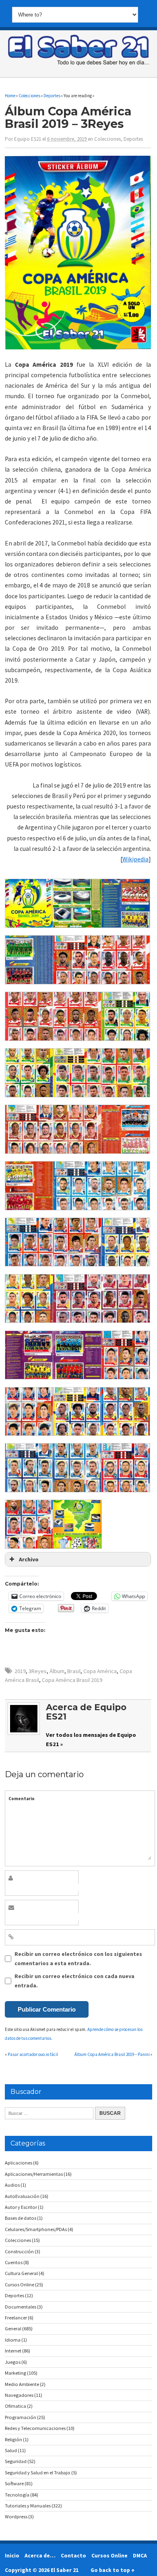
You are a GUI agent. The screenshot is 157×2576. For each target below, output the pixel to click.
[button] (29, 905)
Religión (13, 2439)
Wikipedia (135, 859)
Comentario (22, 1799)
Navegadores (19, 2395)
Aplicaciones (19, 2163)
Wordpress (16, 2516)
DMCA (140, 2555)
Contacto (73, 2555)
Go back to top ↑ (113, 2570)
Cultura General (21, 2273)
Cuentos (14, 2262)
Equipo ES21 (28, 139)
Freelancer (16, 2318)
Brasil (74, 1671)
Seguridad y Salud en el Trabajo (38, 2473)
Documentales (21, 2307)
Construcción (19, 2251)
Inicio (12, 2555)
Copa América (100, 1671)
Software (14, 2483)
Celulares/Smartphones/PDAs (36, 2229)
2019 (20, 1671)
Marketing (15, 2373)
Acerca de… (40, 2555)
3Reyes (38, 1671)
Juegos (13, 2362)
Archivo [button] (29, 1559)
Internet (13, 2351)
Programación (21, 2417)
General (13, 2328)
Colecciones (107, 139)
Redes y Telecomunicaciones (35, 2428)
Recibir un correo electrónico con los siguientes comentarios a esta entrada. (78, 1958)
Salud (11, 2450)
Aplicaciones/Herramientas (34, 2174)
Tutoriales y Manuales (28, 2506)
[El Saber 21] (78, 64)
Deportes (133, 139)
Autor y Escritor (21, 2207)
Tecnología (17, 2495)
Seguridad (16, 2461)
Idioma (13, 2340)
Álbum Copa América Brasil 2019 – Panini (112, 2054)
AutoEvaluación (22, 2196)
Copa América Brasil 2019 (72, 1680)
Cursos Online (20, 2285)
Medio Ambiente (22, 2384)
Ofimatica (15, 2406)
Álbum (57, 1671)
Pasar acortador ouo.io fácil (33, 2054)
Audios (12, 2185)
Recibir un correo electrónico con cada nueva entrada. (74, 1981)
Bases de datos (21, 2218)
